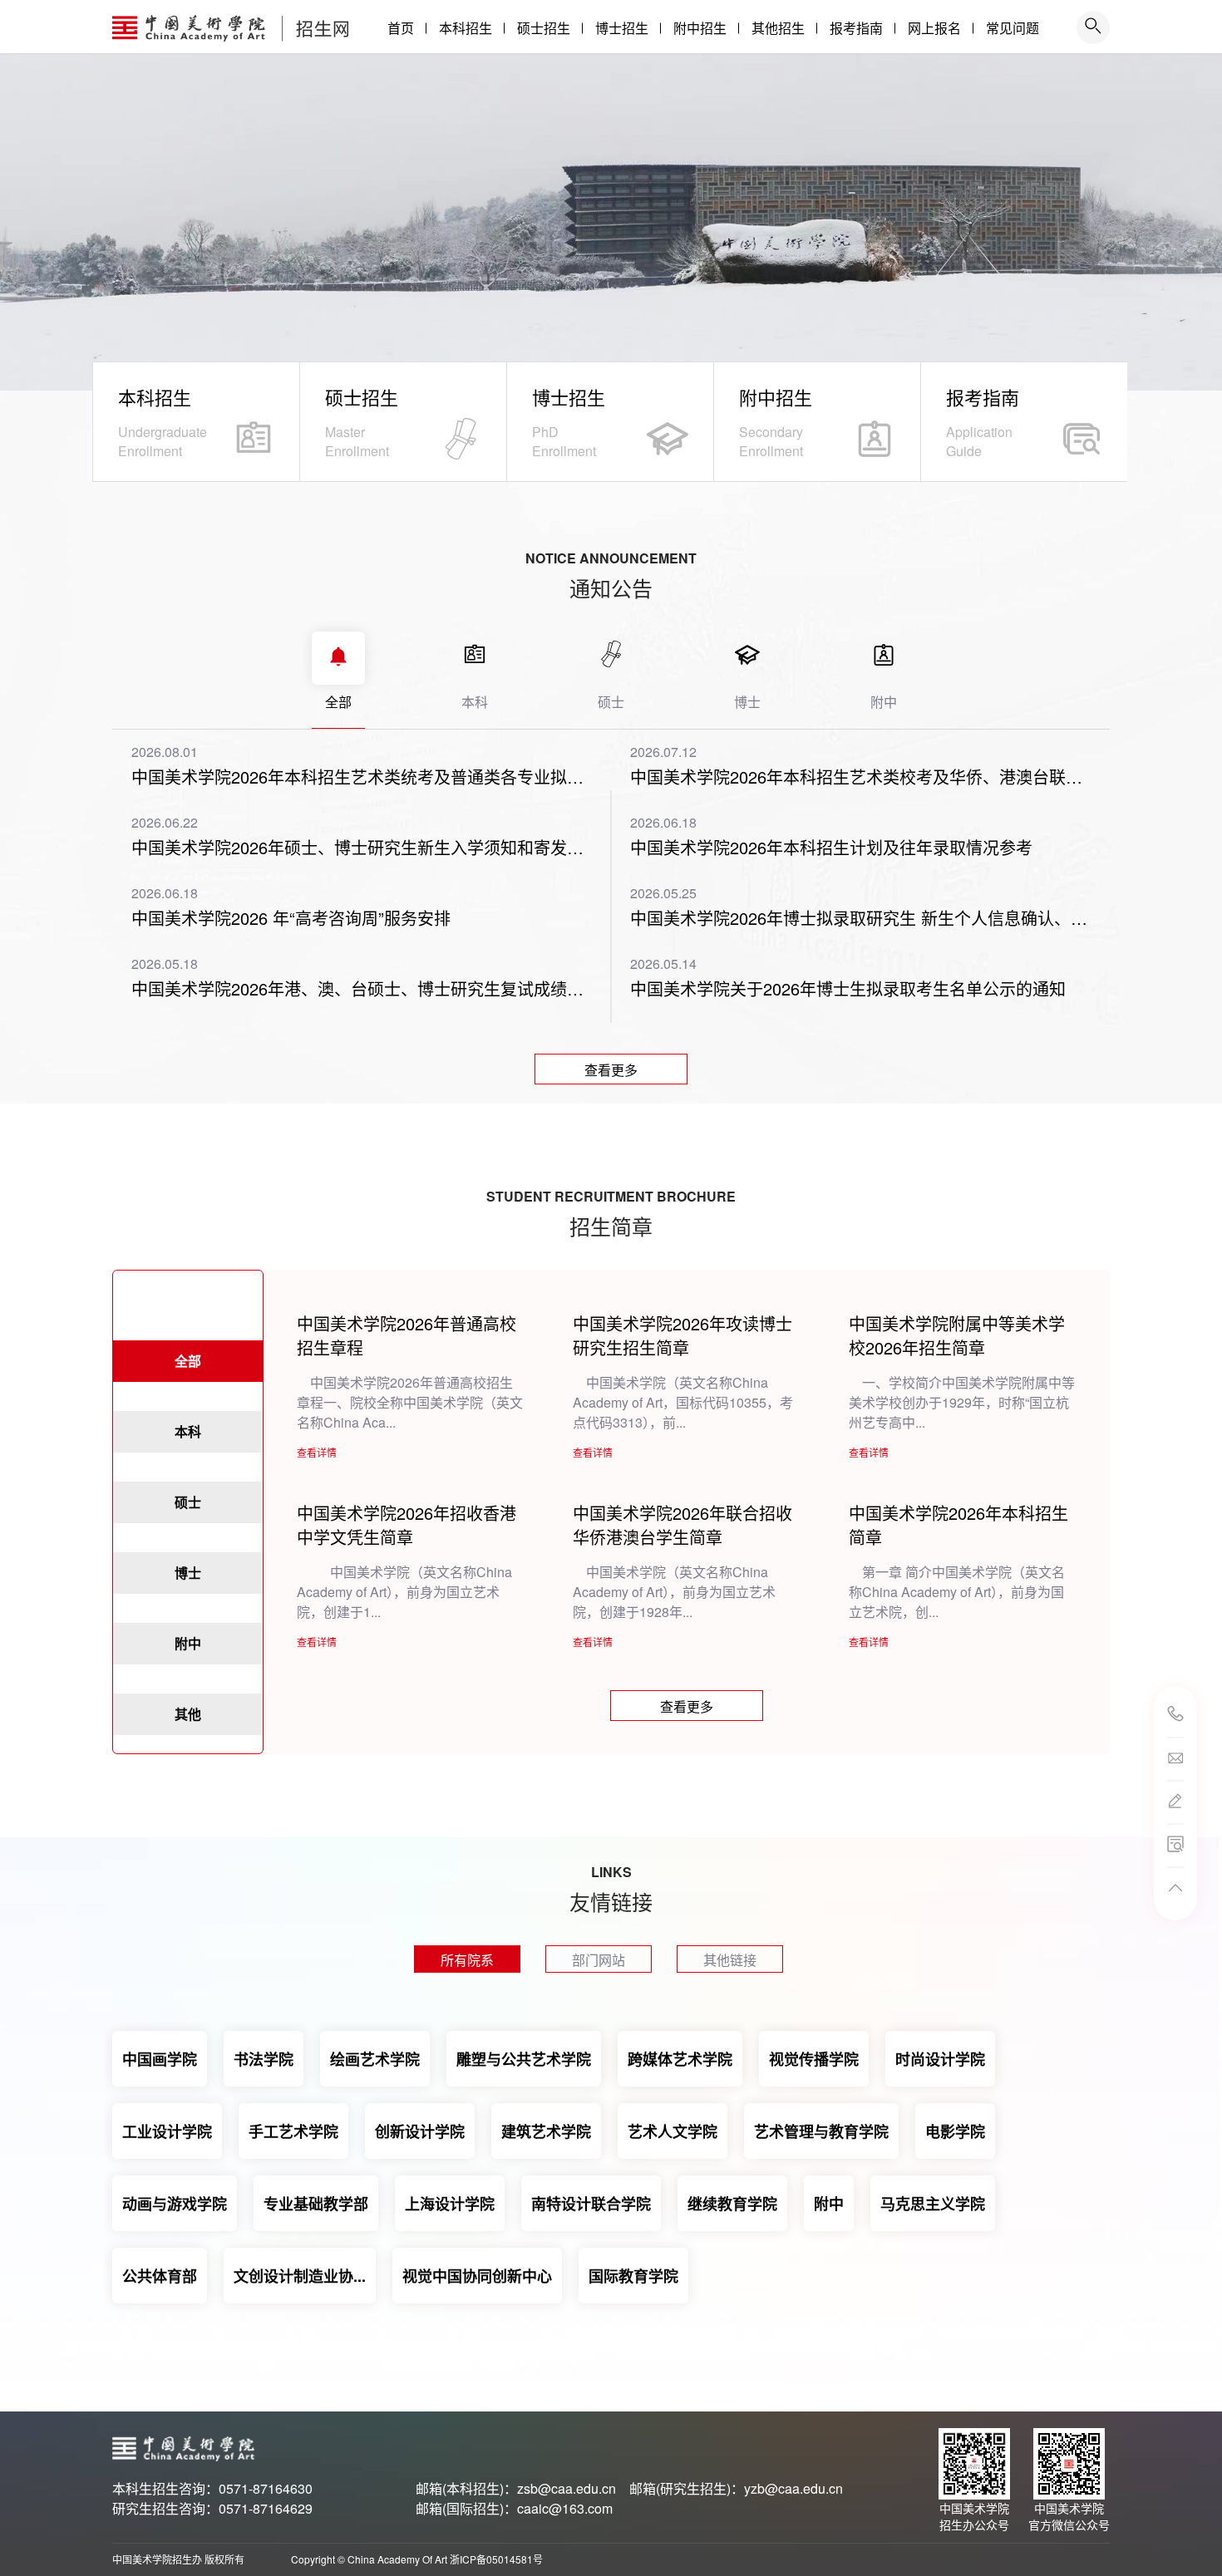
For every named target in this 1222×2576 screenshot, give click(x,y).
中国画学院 (160, 2059)
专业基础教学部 (316, 2204)
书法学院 (264, 2059)
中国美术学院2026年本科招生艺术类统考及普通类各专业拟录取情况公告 (362, 777)
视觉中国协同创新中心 (477, 2276)
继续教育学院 (732, 2204)
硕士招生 (544, 28)
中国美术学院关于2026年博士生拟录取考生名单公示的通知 (848, 989)
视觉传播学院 (814, 2059)
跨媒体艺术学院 (680, 2059)
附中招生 (700, 28)
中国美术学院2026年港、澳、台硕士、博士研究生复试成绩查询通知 (362, 989)
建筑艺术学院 (546, 2131)
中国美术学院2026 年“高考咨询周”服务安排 (291, 918)
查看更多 (611, 1070)
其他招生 (778, 28)
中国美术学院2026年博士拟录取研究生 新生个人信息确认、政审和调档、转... (860, 918)
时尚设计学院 (940, 2059)
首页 (401, 28)
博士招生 (622, 28)
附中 (829, 2204)
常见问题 (1013, 28)
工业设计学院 (167, 2131)
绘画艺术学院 (375, 2059)
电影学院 (955, 2131)
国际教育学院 (633, 2276)
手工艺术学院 (293, 2131)
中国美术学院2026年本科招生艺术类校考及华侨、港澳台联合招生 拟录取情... (860, 777)
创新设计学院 (420, 2131)
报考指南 (856, 28)
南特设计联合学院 (591, 2204)
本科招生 (466, 28)
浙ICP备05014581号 (496, 2559)
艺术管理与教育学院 (821, 2131)
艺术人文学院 (673, 2131)
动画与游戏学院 (175, 2204)
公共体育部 (160, 2276)
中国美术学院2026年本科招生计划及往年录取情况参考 (831, 848)
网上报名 (934, 28)
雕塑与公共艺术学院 (524, 2059)
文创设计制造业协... (300, 2276)
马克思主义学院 (933, 2204)
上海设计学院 (450, 2204)
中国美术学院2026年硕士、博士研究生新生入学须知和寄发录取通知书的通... (362, 848)
